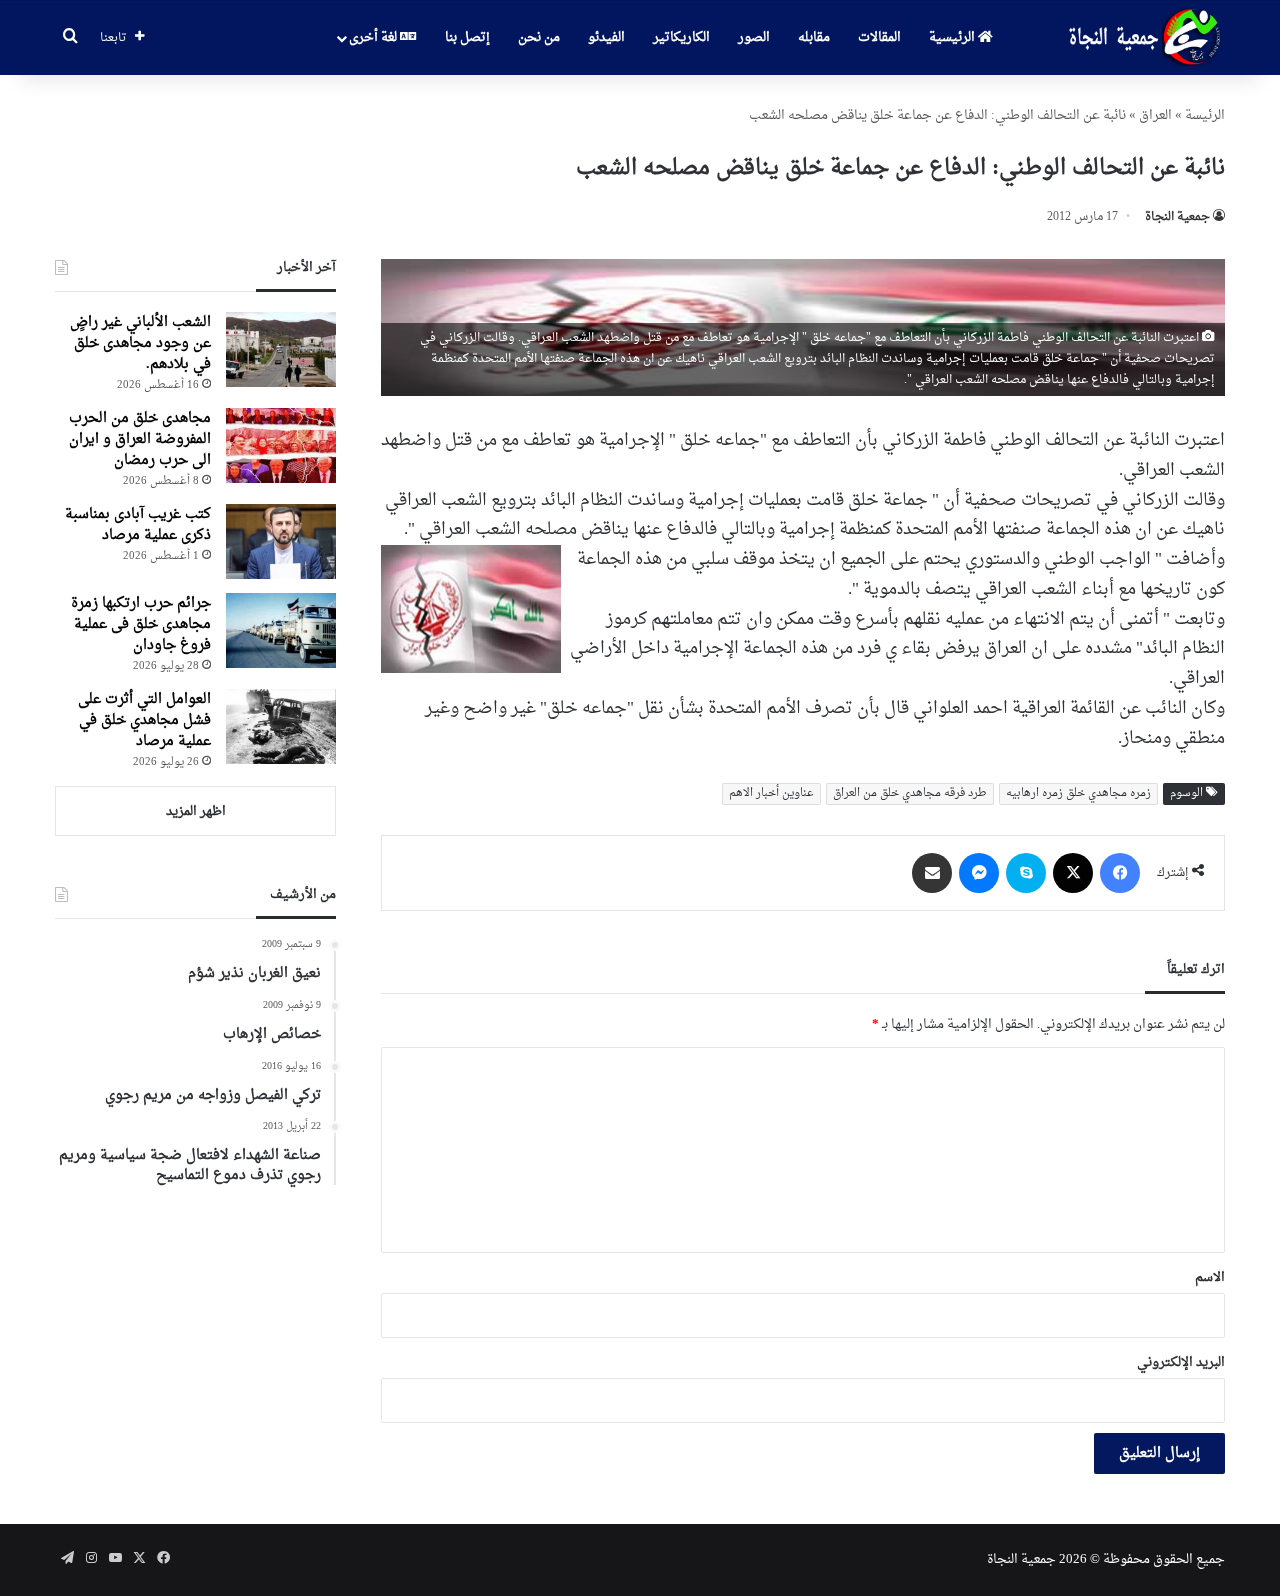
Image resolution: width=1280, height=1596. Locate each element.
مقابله (814, 37)
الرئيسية (953, 37)
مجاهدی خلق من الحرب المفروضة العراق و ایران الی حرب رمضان (140, 439)
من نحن (539, 37)
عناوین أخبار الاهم (771, 793)
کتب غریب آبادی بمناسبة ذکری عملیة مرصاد (138, 525)
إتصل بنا (467, 37)
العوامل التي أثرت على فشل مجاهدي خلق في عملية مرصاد (144, 720)
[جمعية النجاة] (1142, 38)
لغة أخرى (374, 37)
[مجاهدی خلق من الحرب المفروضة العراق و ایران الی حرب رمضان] (281, 445)
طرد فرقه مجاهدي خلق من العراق (910, 793)
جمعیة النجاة (1177, 217)
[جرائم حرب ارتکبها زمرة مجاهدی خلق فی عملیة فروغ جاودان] (281, 630)
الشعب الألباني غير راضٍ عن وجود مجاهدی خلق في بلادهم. (140, 343)
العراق (1155, 115)
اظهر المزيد (196, 811)
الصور (754, 37)
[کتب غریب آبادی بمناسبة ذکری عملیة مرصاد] (281, 541)
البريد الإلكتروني (1181, 1362)
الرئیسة (1205, 115)
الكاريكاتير (681, 37)
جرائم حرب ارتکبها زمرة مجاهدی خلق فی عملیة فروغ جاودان (141, 624)
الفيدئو (606, 37)
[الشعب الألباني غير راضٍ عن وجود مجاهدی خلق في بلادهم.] (281, 349)
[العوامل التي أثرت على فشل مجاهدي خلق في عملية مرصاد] (281, 726)
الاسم (1210, 1277)
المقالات (879, 37)
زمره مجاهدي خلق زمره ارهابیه (1078, 793)
